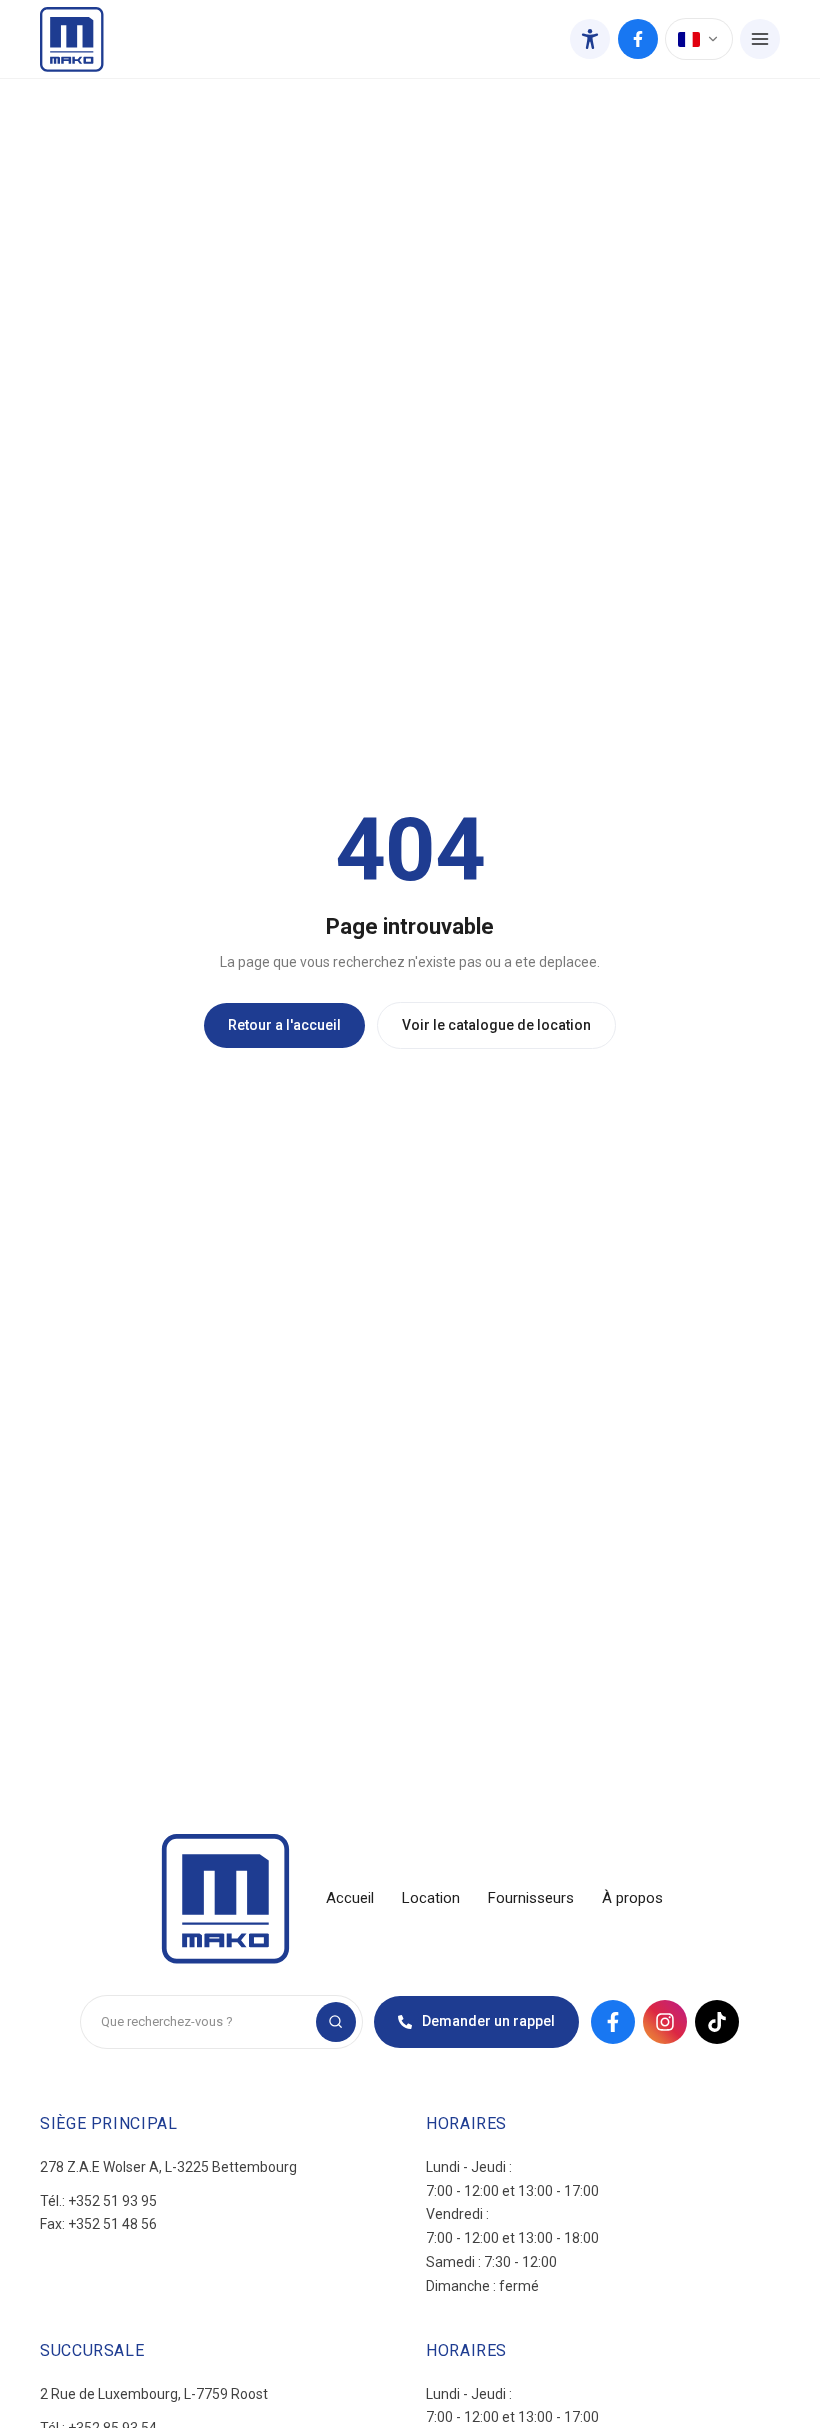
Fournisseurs (531, 1898)
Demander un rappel (488, 2021)
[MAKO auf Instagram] (665, 2022)
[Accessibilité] (590, 39)
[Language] (699, 39)
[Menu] (760, 39)
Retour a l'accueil (284, 1025)
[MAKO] (72, 39)
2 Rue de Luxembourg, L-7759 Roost (154, 2394)
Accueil (350, 1898)
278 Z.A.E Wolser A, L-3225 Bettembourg (168, 2167)
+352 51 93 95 (112, 2201)
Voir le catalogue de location (496, 1025)
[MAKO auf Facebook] (638, 39)
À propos (632, 1898)
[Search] (336, 2022)
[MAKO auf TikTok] (717, 2022)
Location (431, 1898)
